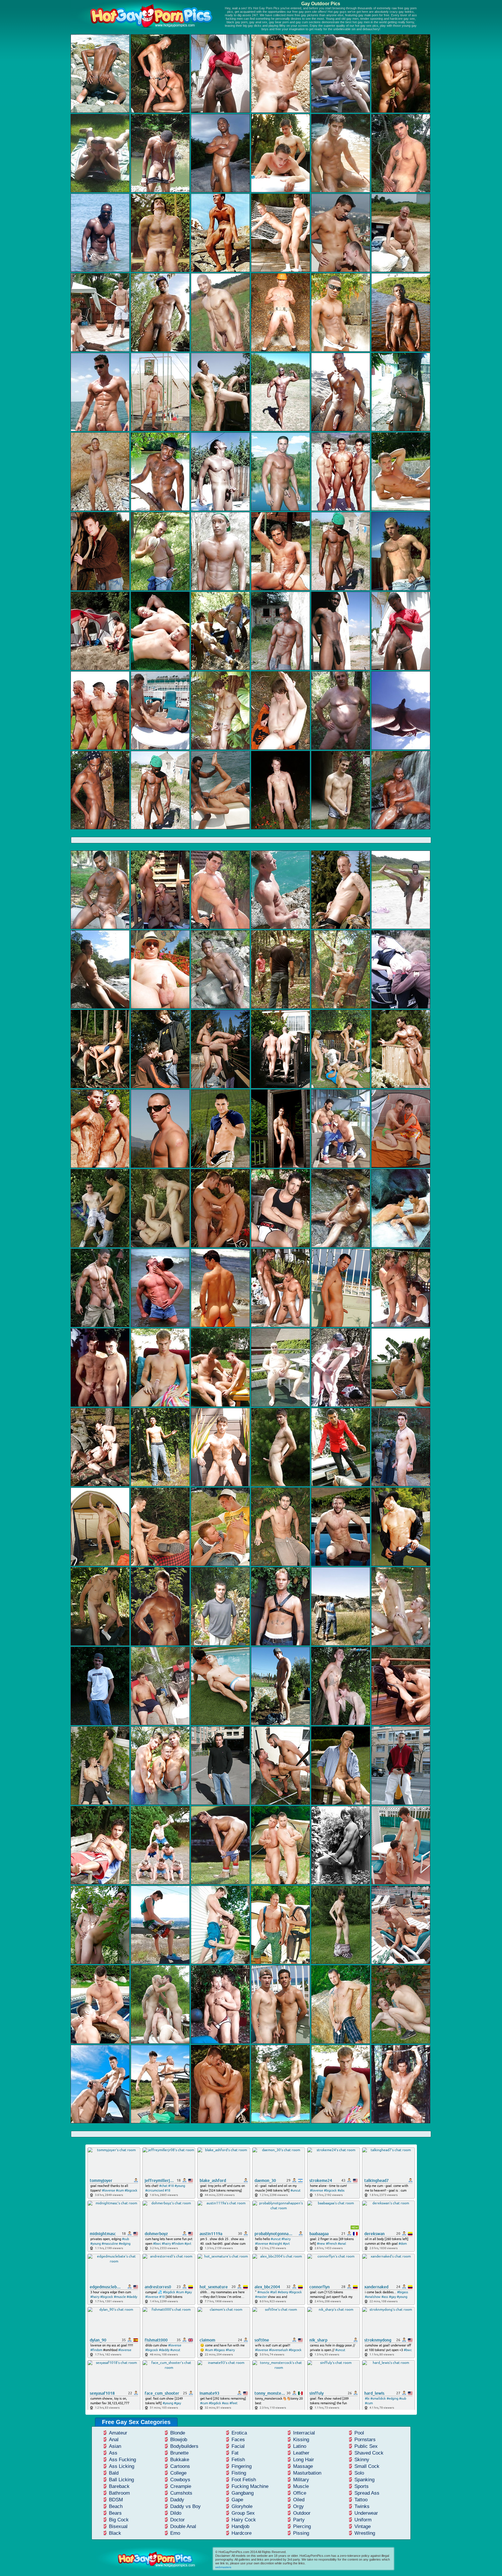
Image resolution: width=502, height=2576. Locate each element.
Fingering (242, 2466)
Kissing (301, 2440)
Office (300, 2493)
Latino (300, 2446)
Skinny (362, 2460)
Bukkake (180, 2460)
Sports (362, 2486)
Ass (113, 2453)
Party (299, 2520)
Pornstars (365, 2440)
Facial (238, 2446)
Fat (235, 2453)
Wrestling (365, 2533)
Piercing (302, 2526)
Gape (237, 2500)
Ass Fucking (122, 2460)
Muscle (301, 2486)
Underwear (366, 2513)
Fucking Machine (250, 2486)
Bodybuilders (184, 2446)
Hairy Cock (244, 2520)
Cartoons (180, 2466)
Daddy (177, 2500)
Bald (114, 2473)
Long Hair (304, 2460)
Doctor (178, 2520)
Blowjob (179, 2440)
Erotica (239, 2433)
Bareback (119, 2486)
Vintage (363, 2526)
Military (301, 2480)
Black (115, 2533)
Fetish (238, 2460)
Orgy (298, 2506)
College (178, 2473)
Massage (303, 2466)
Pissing (301, 2533)
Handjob (240, 2526)
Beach (116, 2506)
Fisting (239, 2473)
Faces (238, 2440)
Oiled (299, 2500)
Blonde (178, 2433)
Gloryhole (242, 2506)
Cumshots (181, 2493)
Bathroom (119, 2493)
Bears (115, 2513)
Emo (175, 2533)
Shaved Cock (369, 2453)
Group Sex (243, 2513)
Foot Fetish (244, 2480)
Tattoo (361, 2500)
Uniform (363, 2520)
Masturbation (307, 2473)
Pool (359, 2433)
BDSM (116, 2500)
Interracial (304, 2433)
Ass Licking (122, 2466)
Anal (114, 2440)
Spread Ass (367, 2493)
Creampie (181, 2486)
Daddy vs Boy (185, 2506)
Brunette (179, 2453)
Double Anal (183, 2526)
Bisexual (118, 2526)
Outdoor (302, 2513)
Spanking (364, 2480)
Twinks (362, 2506)
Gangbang (243, 2493)
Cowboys (180, 2480)
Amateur (118, 2433)
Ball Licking (121, 2480)
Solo (359, 2473)
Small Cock (367, 2466)
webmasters (223, 2567)
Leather (301, 2453)
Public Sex (366, 2446)
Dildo (176, 2513)
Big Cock (119, 2520)
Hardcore (242, 2533)
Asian (115, 2446)
